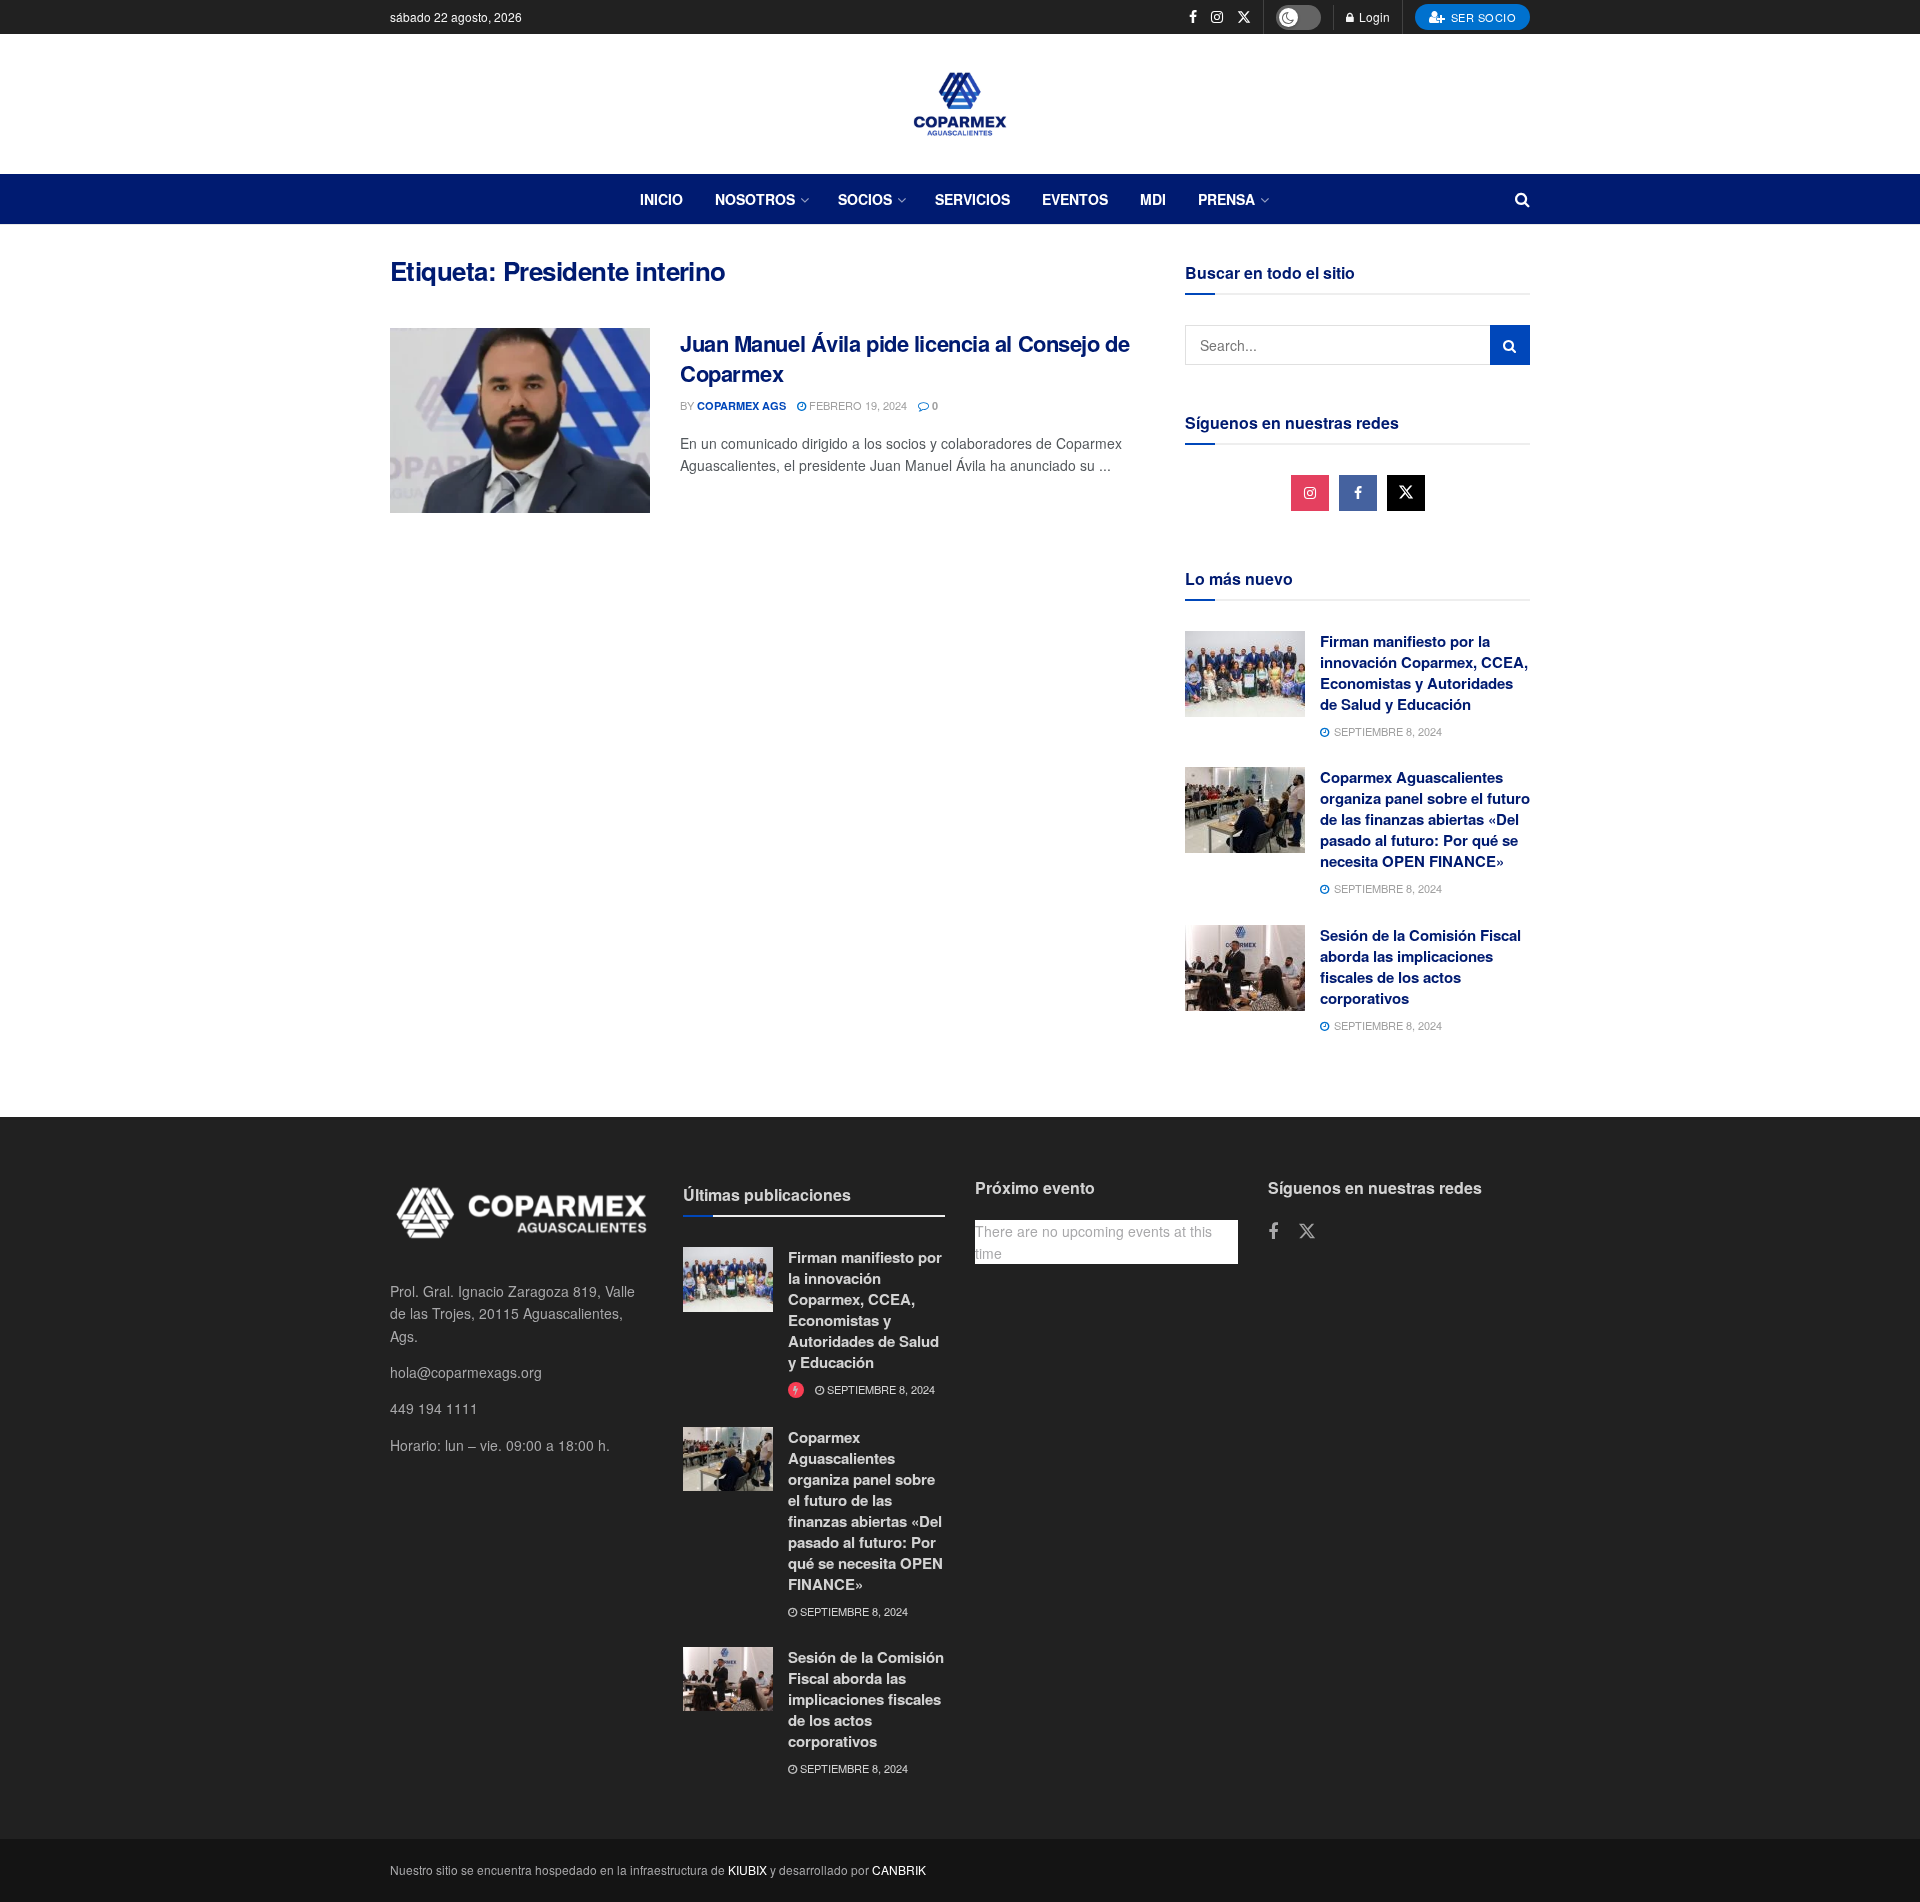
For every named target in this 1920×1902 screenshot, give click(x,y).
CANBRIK (899, 1869)
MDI (1153, 199)
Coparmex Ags (741, 405)
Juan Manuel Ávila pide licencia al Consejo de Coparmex (904, 358)
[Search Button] (1510, 345)
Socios (865, 199)
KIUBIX (747, 1869)
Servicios (972, 199)
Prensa (1226, 199)
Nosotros (755, 199)
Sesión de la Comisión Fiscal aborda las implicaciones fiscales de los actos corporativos (1420, 966)
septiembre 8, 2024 (879, 1389)
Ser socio (1481, 17)
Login (1373, 16)
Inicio (661, 199)
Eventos (1075, 199)
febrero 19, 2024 (856, 405)
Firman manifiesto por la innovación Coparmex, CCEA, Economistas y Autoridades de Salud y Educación (1424, 672)
